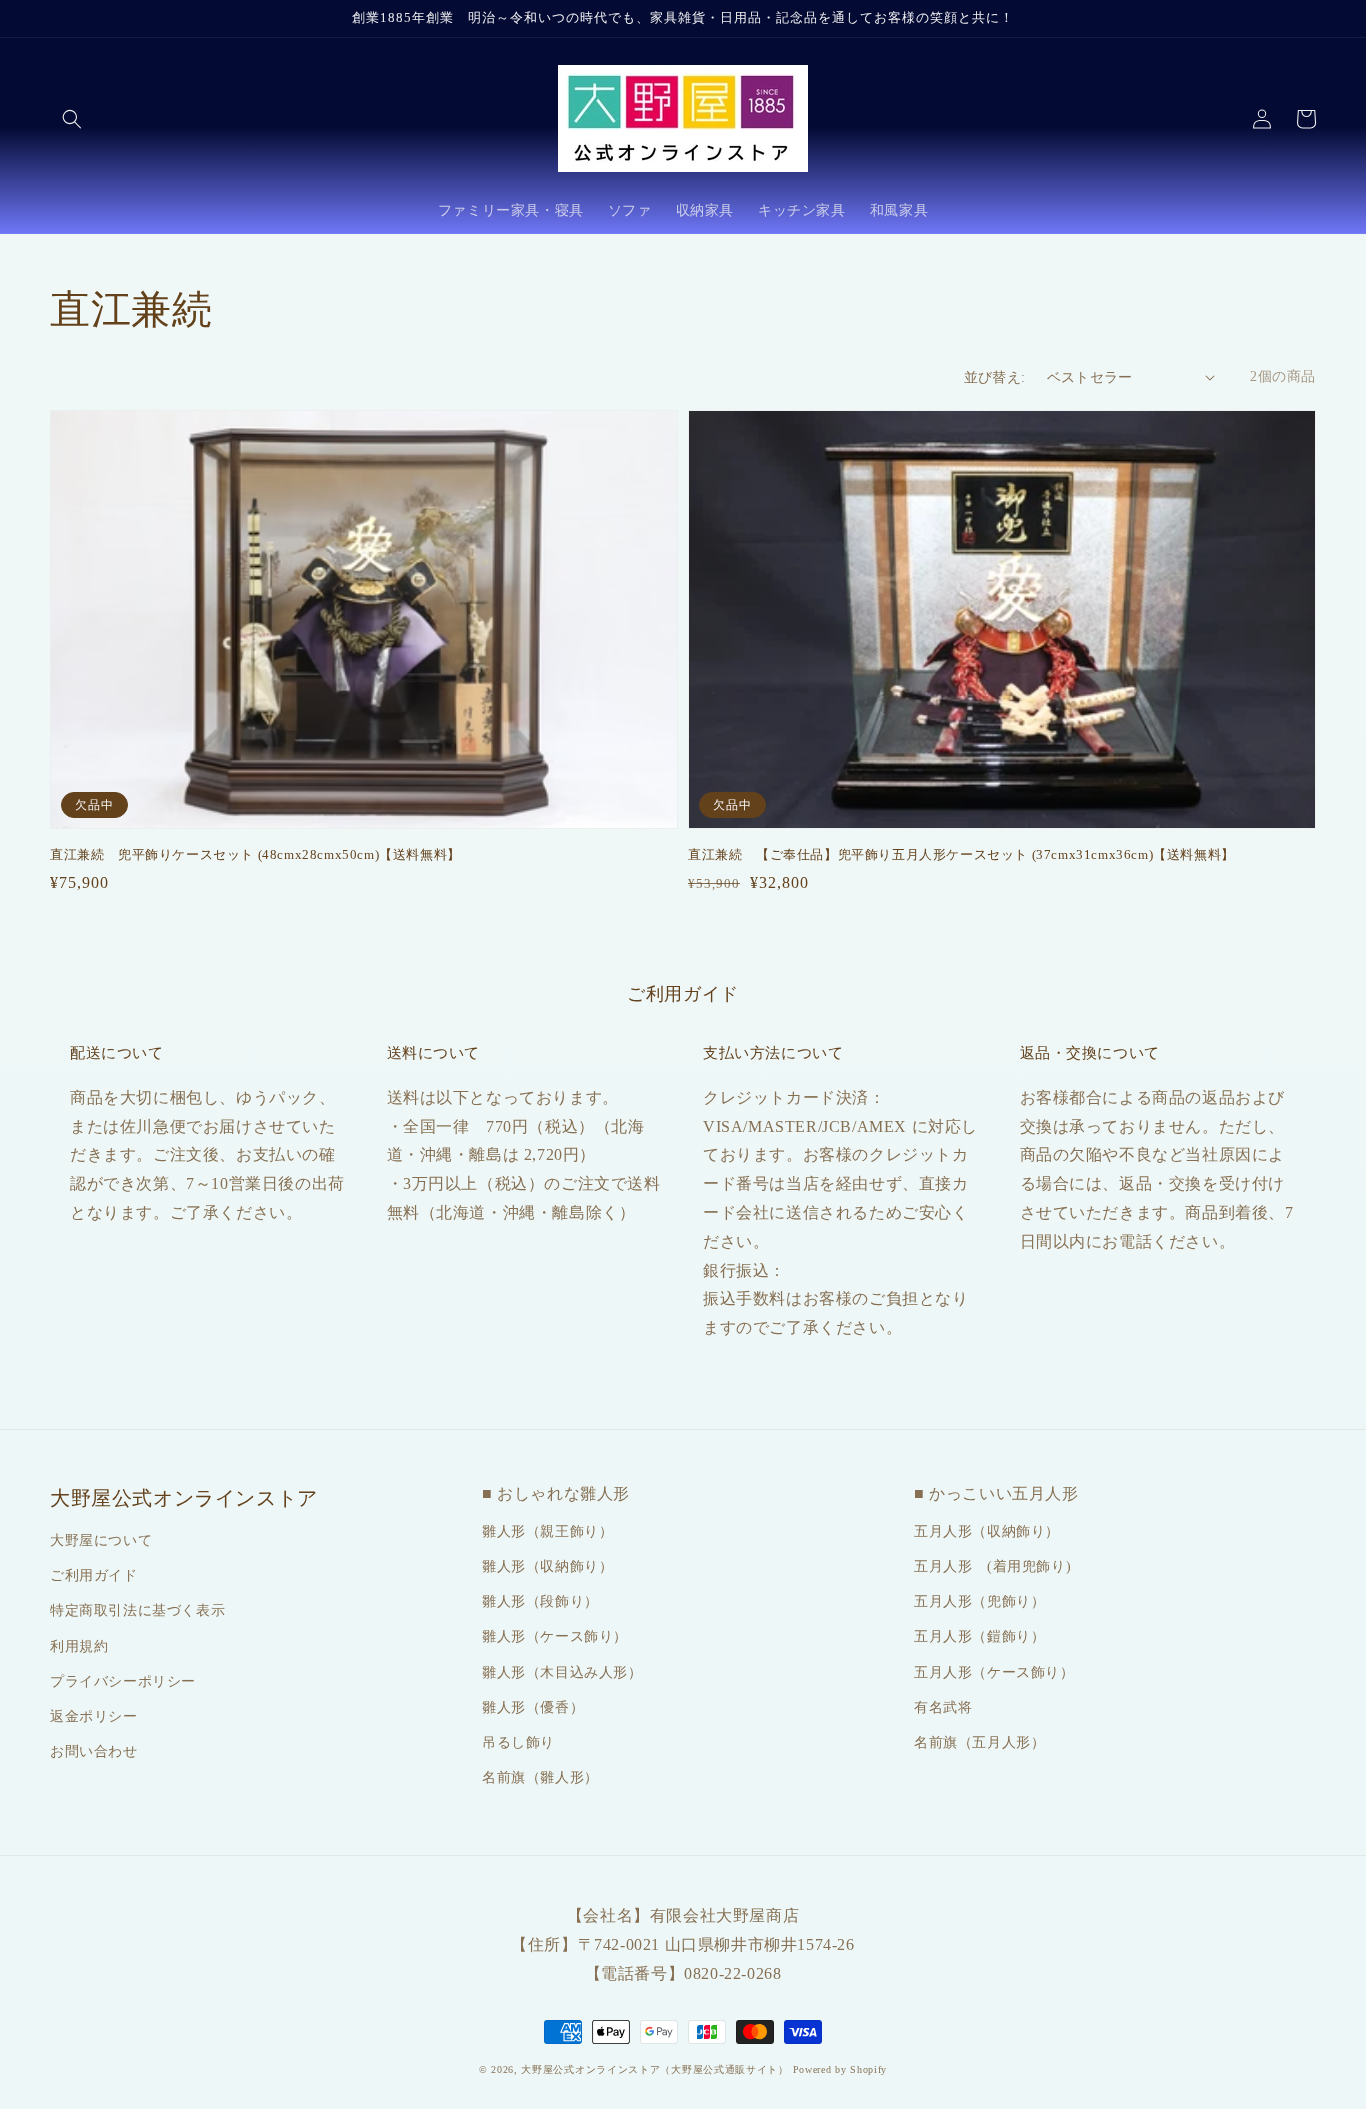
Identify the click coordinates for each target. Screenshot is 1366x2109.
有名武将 (943, 1707)
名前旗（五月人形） (979, 1742)
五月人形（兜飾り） (979, 1601)
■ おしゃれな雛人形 (556, 1493)
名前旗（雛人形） (540, 1777)
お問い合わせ (94, 1751)
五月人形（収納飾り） (987, 1531)
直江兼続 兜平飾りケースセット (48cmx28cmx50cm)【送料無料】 (255, 854)
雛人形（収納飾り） (547, 1566)
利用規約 (79, 1646)
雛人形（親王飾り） (547, 1531)
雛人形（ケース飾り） (555, 1636)
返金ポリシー (94, 1716)
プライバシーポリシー (123, 1681)
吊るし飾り (518, 1742)
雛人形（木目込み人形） (562, 1672)
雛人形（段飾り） (540, 1601)
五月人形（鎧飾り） (979, 1636)
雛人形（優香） (533, 1707)
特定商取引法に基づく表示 (137, 1610)
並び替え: (995, 377)
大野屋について (101, 1540)
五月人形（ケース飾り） (994, 1672)
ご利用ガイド (94, 1575)
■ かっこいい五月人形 (996, 1493)
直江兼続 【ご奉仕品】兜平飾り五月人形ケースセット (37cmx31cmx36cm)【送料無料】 (961, 854)
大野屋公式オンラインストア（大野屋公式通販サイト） (655, 2069)
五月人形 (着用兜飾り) (992, 1566)
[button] (72, 119)
